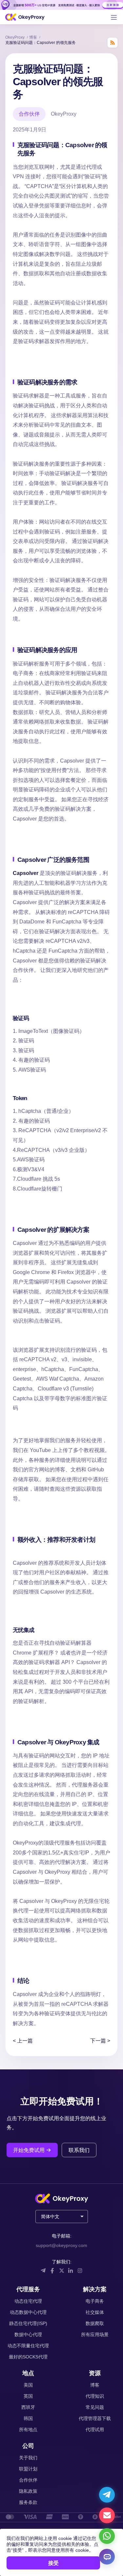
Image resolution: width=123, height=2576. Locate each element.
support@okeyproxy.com (61, 2245)
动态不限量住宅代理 (28, 2346)
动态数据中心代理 (28, 2312)
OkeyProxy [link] (15, 37)
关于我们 (28, 2458)
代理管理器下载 (95, 2418)
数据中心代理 (28, 2334)
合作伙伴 (28, 2480)
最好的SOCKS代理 (28, 2357)
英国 (28, 2396)
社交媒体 (95, 2312)
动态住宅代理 (28, 2301)
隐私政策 (28, 2491)
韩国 (28, 2418)
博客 (95, 2385)
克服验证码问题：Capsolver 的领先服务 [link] (41, 43)
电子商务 (95, 2301)
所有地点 (28, 2430)
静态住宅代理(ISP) (28, 2323)
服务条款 (28, 2502)
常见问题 (95, 2407)
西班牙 (28, 2407)
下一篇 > (100, 2041)
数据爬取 (95, 2323)
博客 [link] (34, 37)
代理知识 (95, 2396)
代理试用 (95, 2430)
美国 (28, 2385)
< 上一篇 (23, 2041)
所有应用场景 (95, 2334)
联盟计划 (28, 2469)
